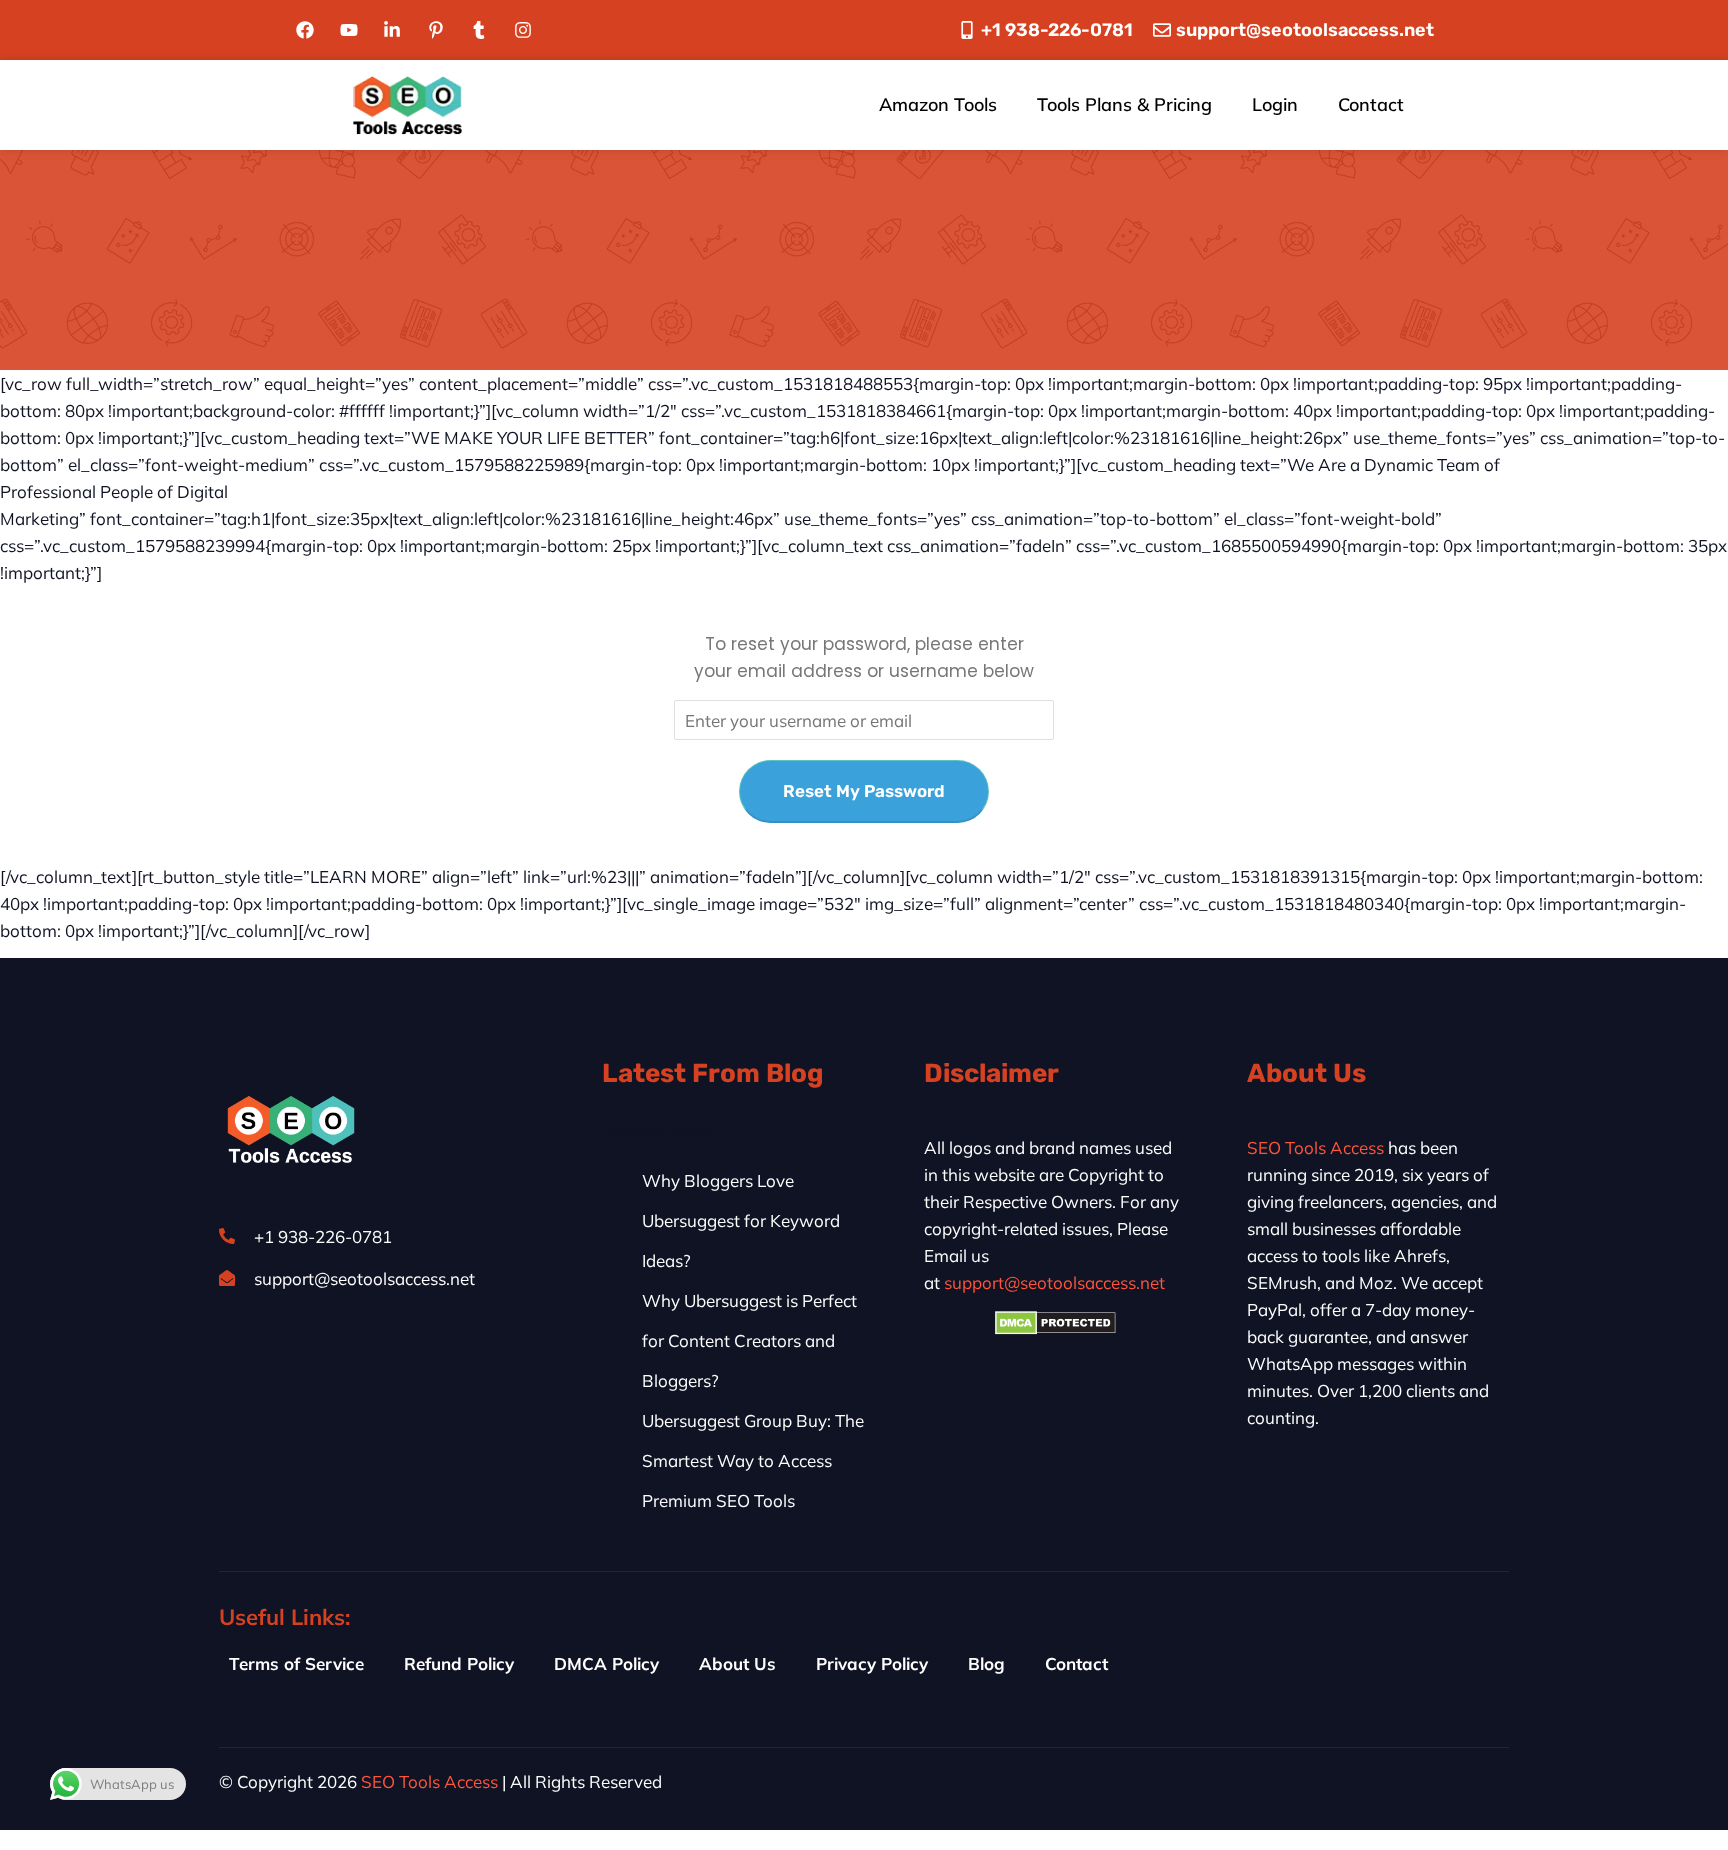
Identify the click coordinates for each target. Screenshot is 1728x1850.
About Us (737, 1663)
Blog (986, 1663)
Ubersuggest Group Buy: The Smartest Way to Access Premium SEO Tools (753, 1460)
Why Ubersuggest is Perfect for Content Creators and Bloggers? (749, 1340)
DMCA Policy (606, 1663)
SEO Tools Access (1315, 1147)
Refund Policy (459, 1663)
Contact (1371, 104)
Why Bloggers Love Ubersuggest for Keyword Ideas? (741, 1220)
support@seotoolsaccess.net (1054, 1282)
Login (1275, 104)
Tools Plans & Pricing (1124, 104)
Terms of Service (296, 1663)
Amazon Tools (938, 104)
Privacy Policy (872, 1663)
